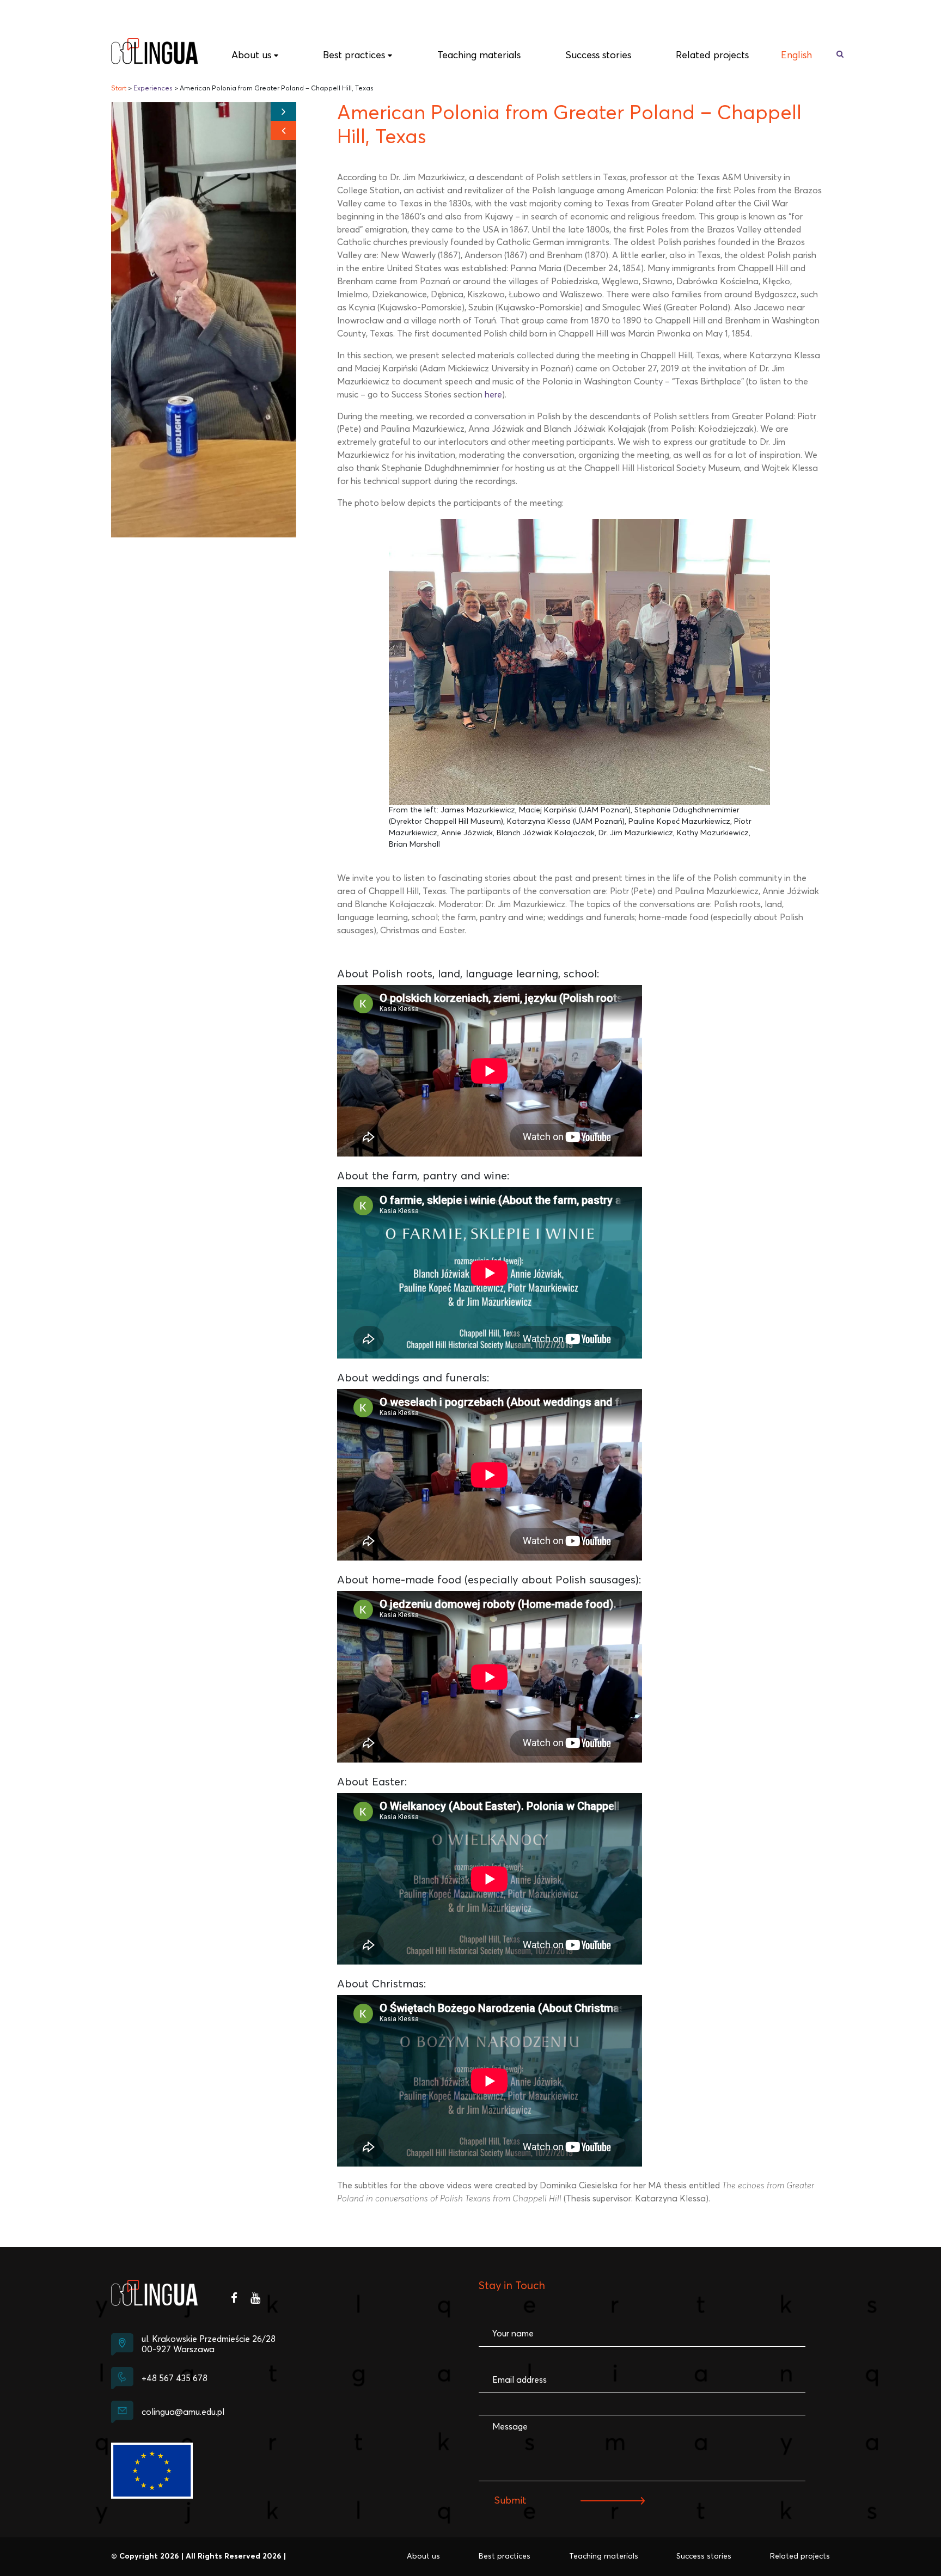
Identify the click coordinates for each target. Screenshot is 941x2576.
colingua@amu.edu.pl (183, 2412)
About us (251, 56)
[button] (283, 130)
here (493, 395)
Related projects (712, 56)
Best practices (354, 56)
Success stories (598, 56)
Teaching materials (479, 56)
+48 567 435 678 (175, 2378)
